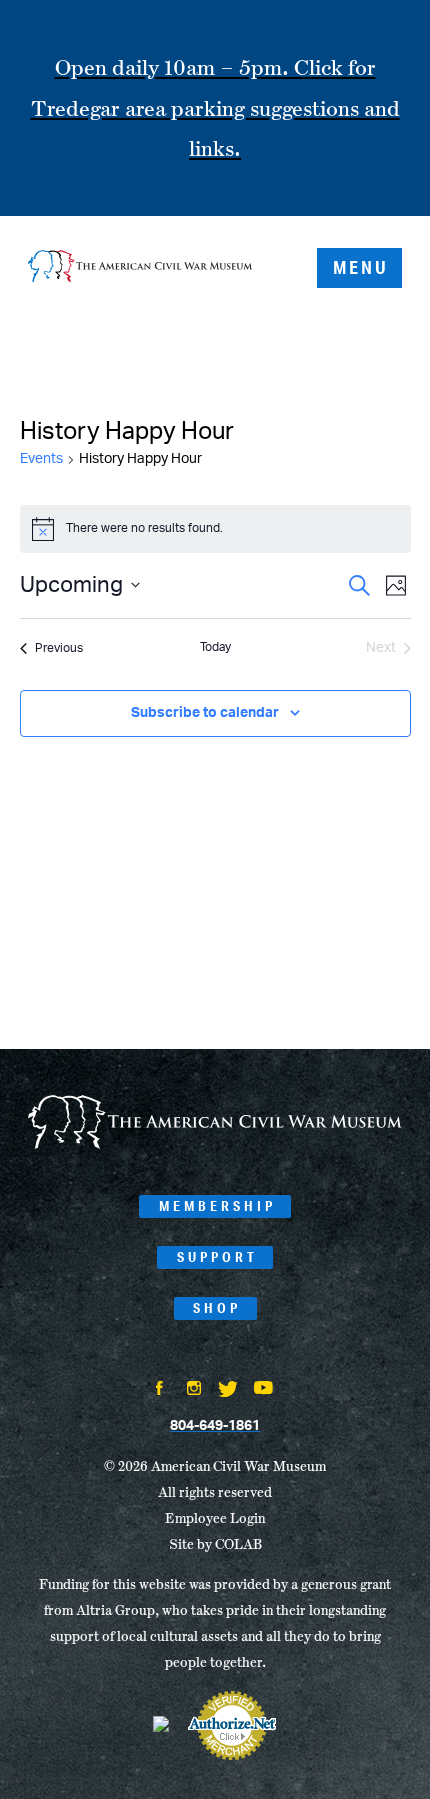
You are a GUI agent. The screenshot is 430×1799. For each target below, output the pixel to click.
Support (217, 1257)
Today (215, 647)
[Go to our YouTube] (263, 1390)
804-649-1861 (215, 1426)
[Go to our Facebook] (160, 1390)
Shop (217, 1308)
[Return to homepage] (140, 268)
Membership (217, 1206)
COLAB (238, 1544)
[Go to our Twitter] (228, 1391)
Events (41, 459)
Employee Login (215, 1518)
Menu (361, 267)
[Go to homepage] (215, 1145)
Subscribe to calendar (205, 713)
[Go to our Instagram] (194, 1390)
